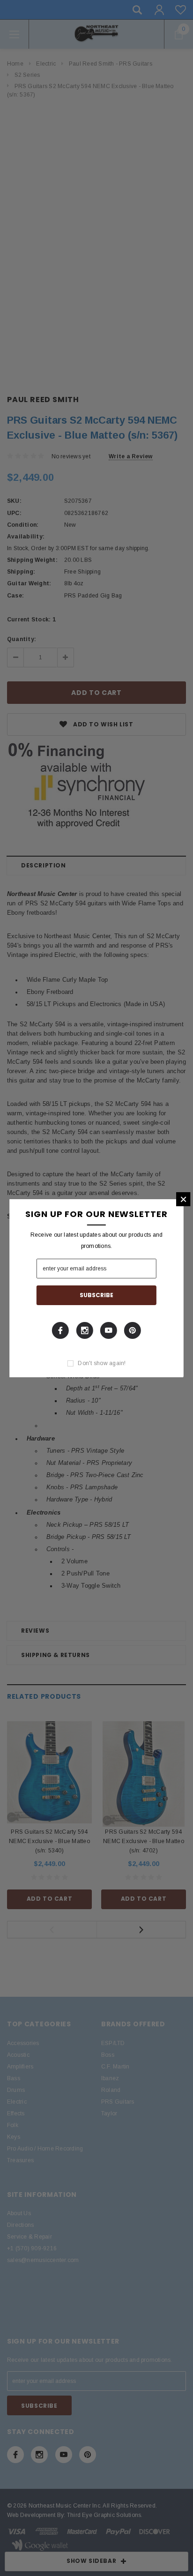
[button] (183, 1199)
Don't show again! (102, 1363)
